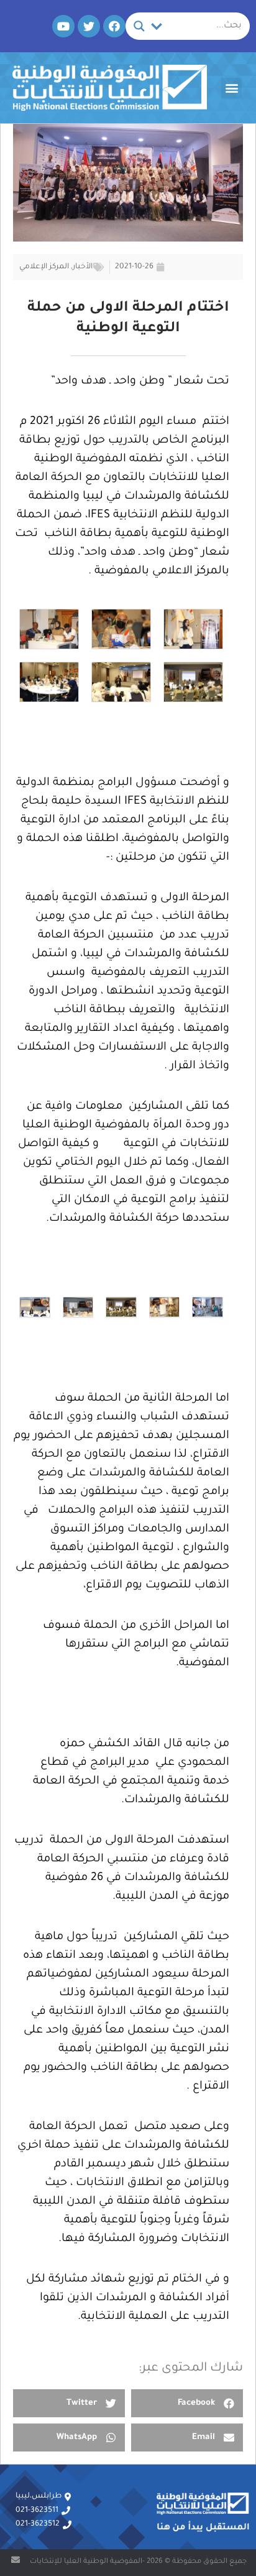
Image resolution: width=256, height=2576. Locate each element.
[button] (231, 88)
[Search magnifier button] (139, 26)
